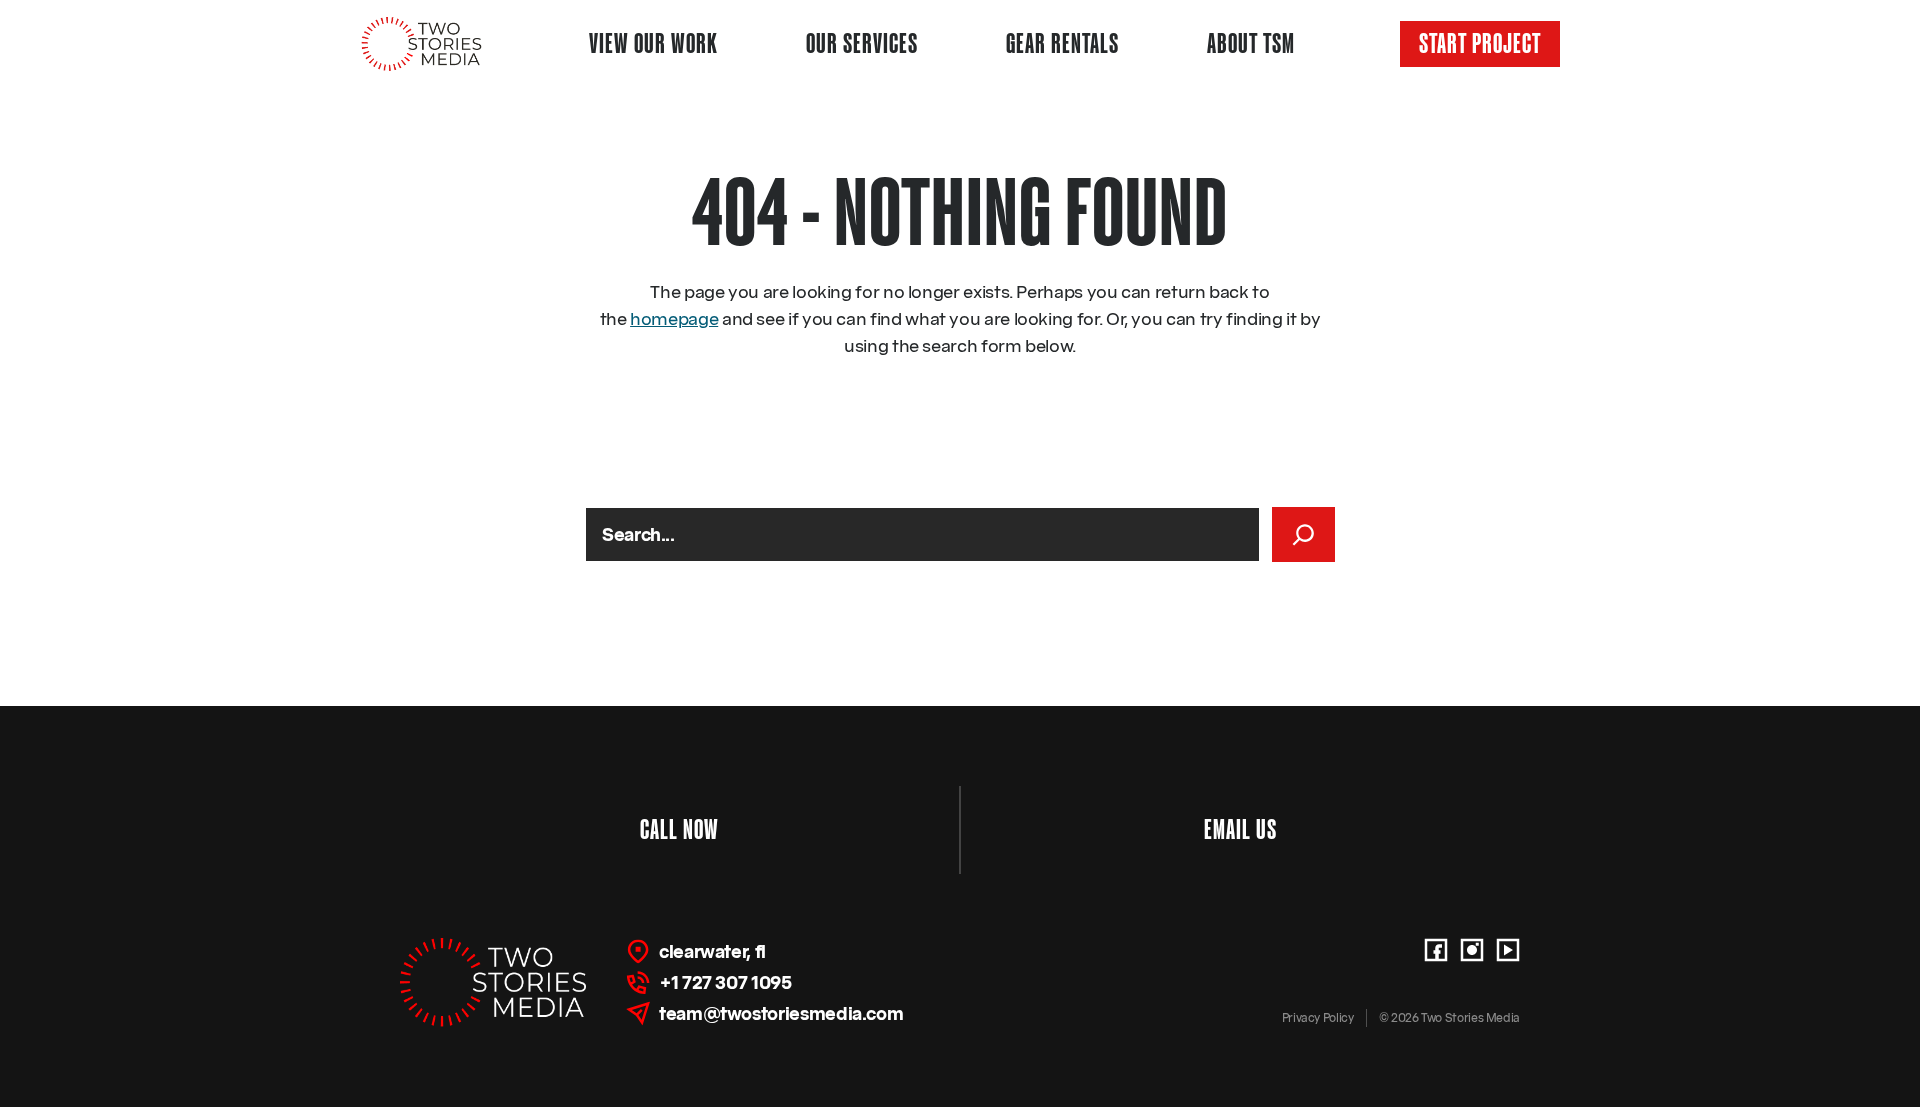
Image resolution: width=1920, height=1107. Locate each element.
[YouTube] (1508, 950)
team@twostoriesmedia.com (781, 1013)
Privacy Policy (1318, 1017)
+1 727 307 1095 (725, 982)
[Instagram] (1472, 950)
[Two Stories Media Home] (422, 44)
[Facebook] (1436, 950)
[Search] (1303, 534)
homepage (674, 318)
